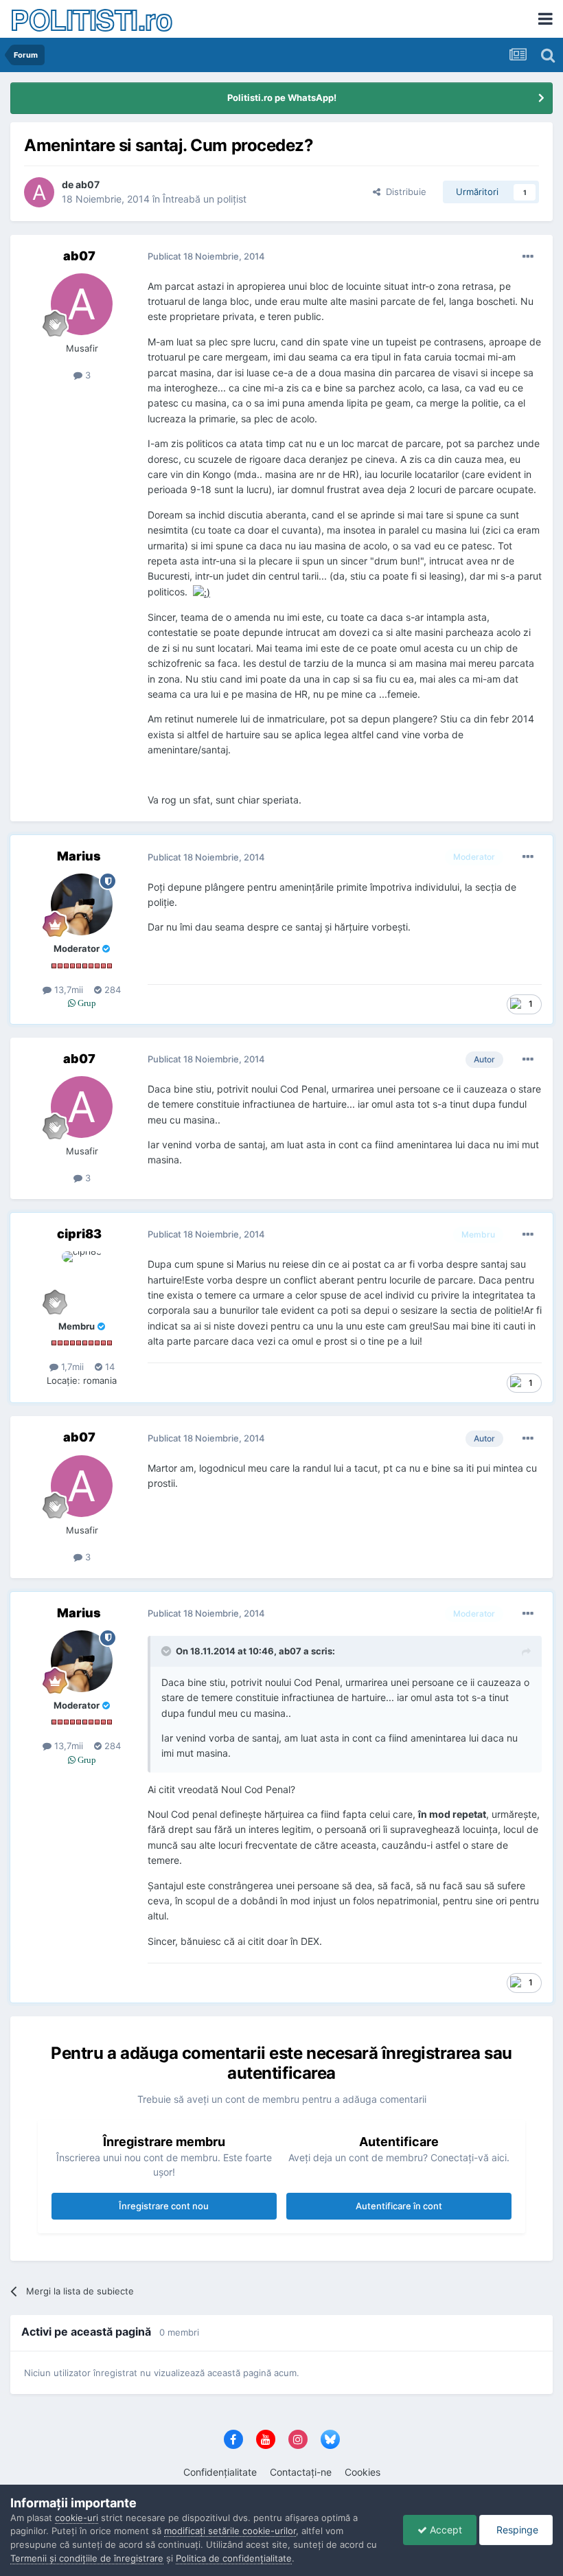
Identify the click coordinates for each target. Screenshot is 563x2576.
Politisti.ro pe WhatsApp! (282, 98)
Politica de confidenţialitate (234, 2558)
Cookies (363, 2472)
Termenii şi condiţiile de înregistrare (87, 2558)
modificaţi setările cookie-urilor (230, 2531)
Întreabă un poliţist (205, 199)
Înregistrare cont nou (164, 2206)
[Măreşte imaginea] (202, 592)
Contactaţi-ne (301, 2472)
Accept (445, 2530)
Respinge (516, 2530)
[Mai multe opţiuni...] (528, 257)
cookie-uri (77, 2518)
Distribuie (403, 192)
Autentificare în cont (399, 2206)
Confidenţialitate (220, 2472)
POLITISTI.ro (91, 19)
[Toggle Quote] (168, 1651)
